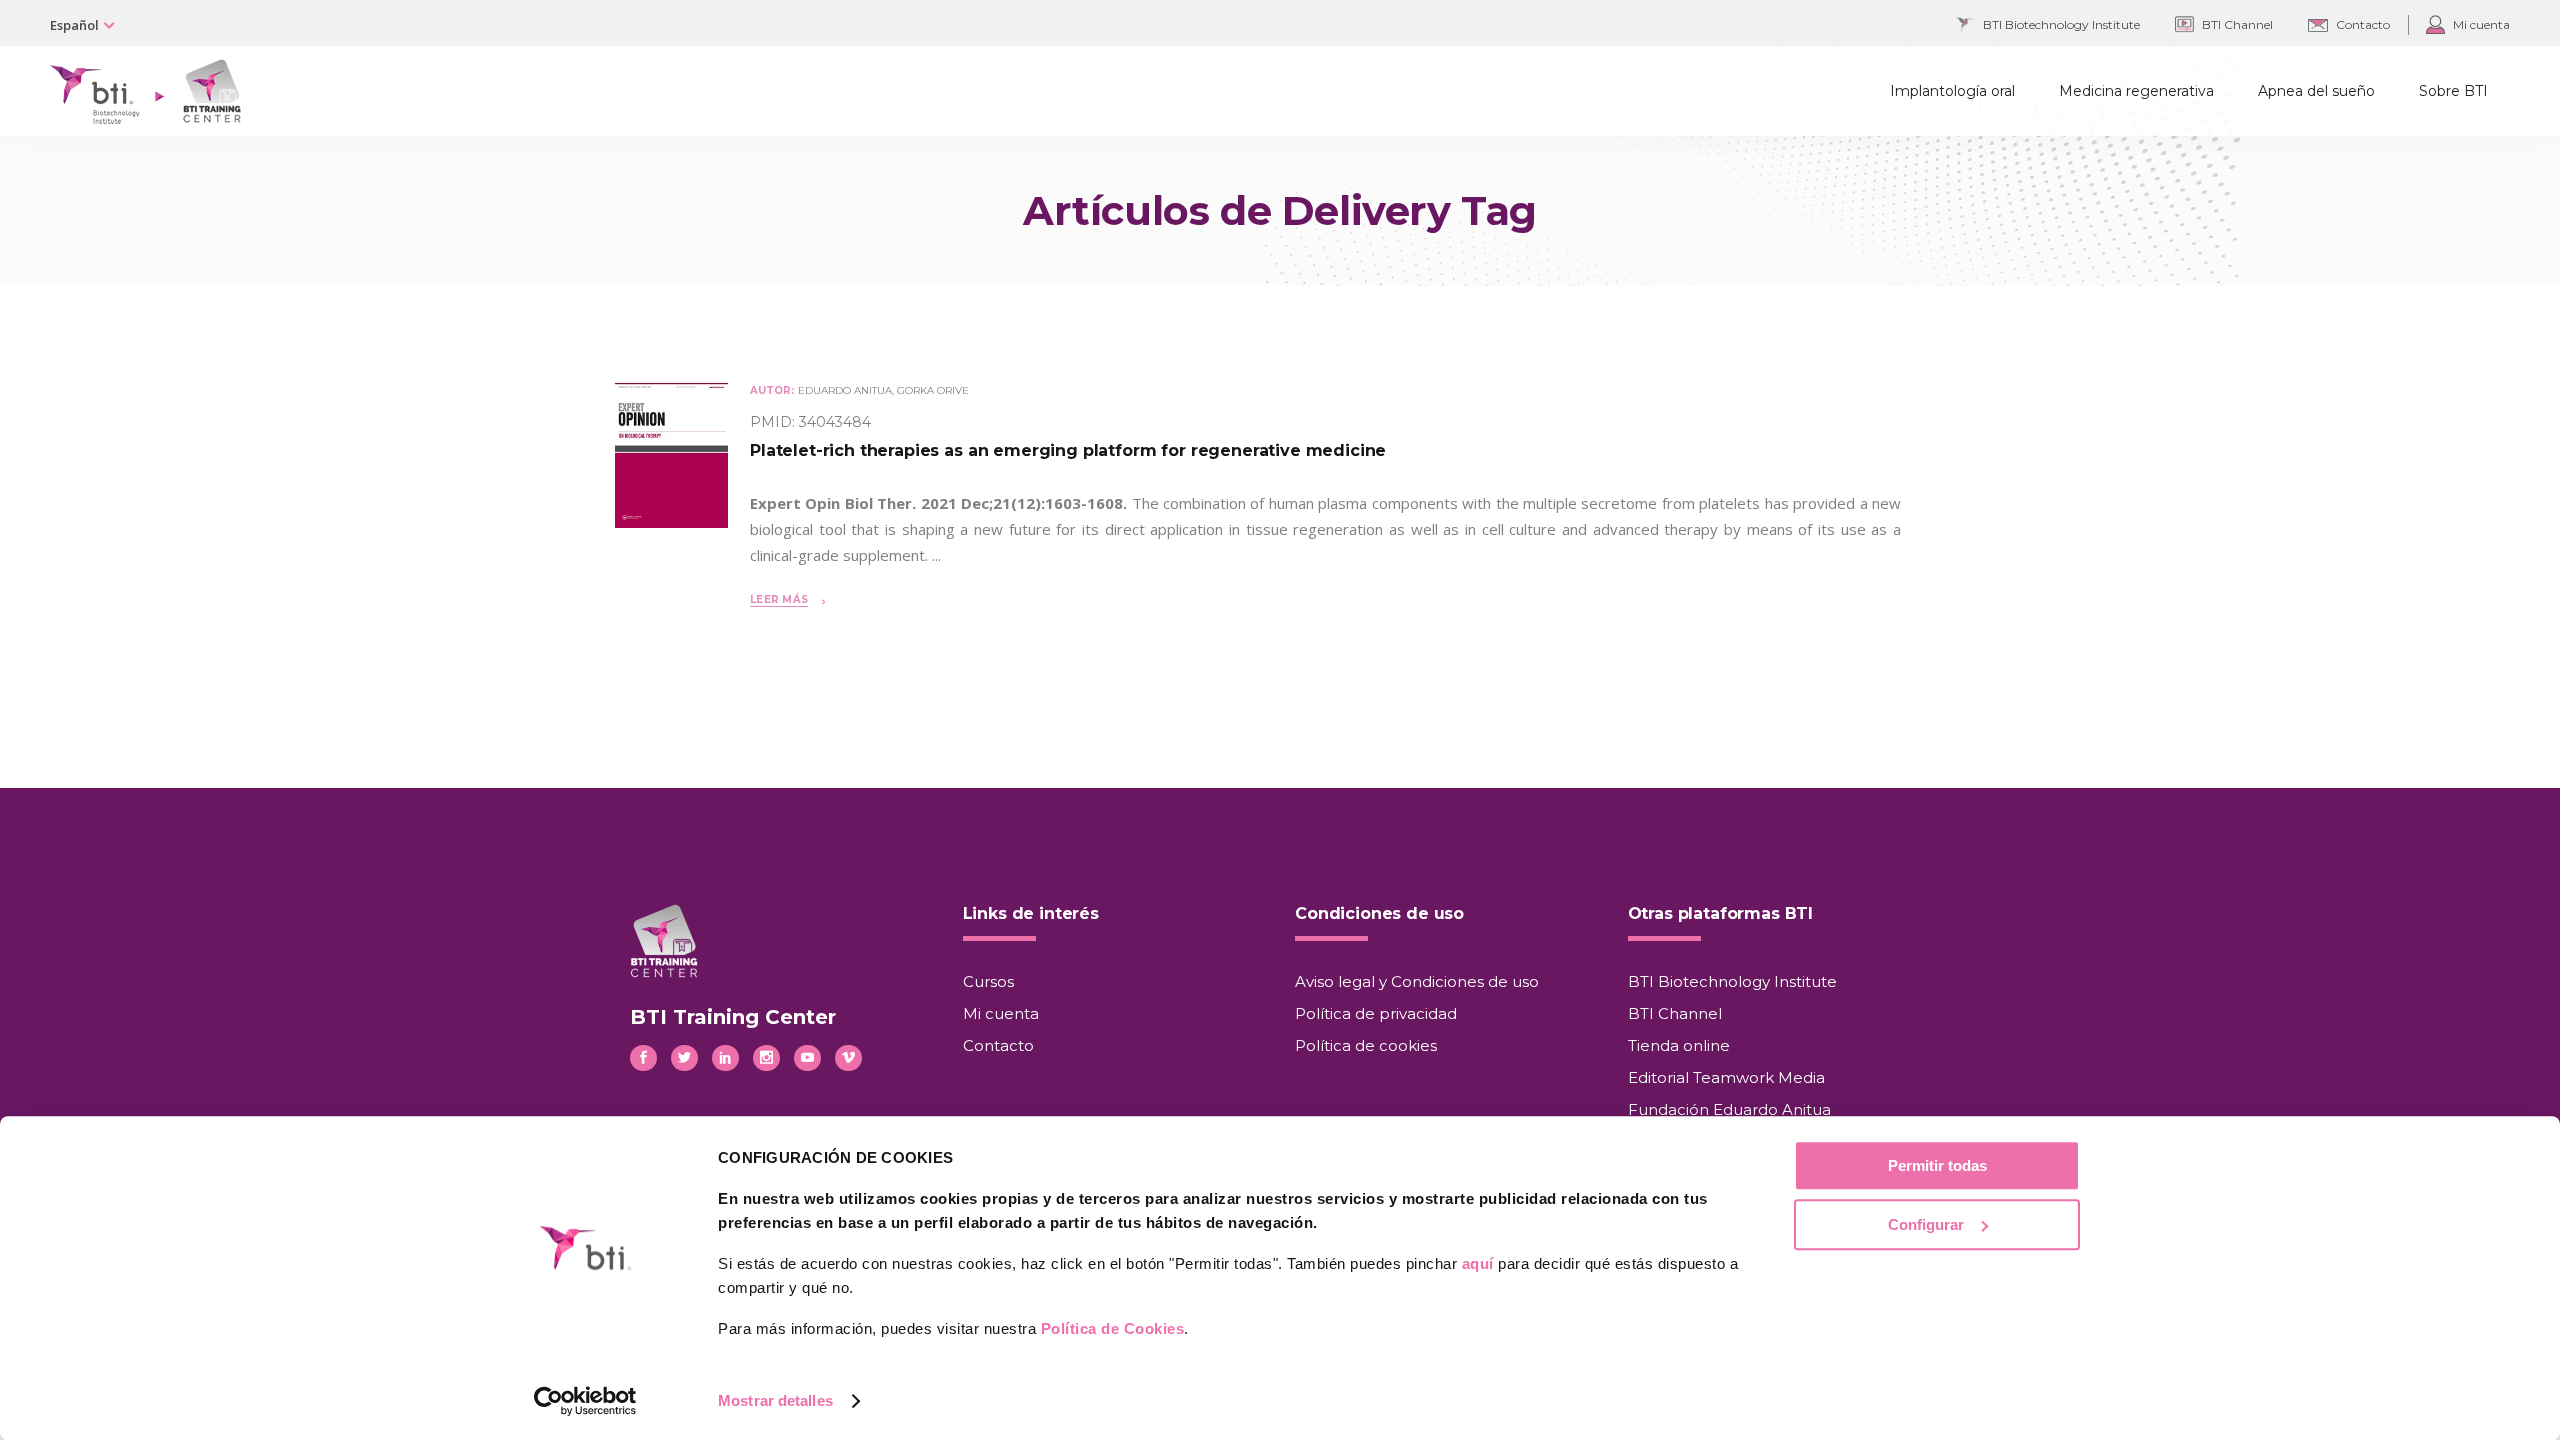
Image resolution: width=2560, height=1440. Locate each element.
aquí (1478, 1263)
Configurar (1926, 1224)
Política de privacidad (1376, 1013)
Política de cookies (1366, 1045)
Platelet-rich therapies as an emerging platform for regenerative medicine (1068, 450)
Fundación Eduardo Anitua (1729, 1109)
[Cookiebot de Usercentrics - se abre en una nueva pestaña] (585, 1401)
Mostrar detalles (775, 1400)
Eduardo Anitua (845, 390)
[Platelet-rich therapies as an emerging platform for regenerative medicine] (671, 523)
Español (74, 25)
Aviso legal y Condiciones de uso (1417, 981)
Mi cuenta (1001, 1013)
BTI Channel (1675, 1013)
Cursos (988, 981)
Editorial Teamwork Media (1726, 1077)
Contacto (998, 1045)
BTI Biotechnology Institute (1732, 981)
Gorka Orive (933, 390)
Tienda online (1679, 1045)
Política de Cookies (1113, 1328)
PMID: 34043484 (810, 422)
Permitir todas (1937, 1165)
